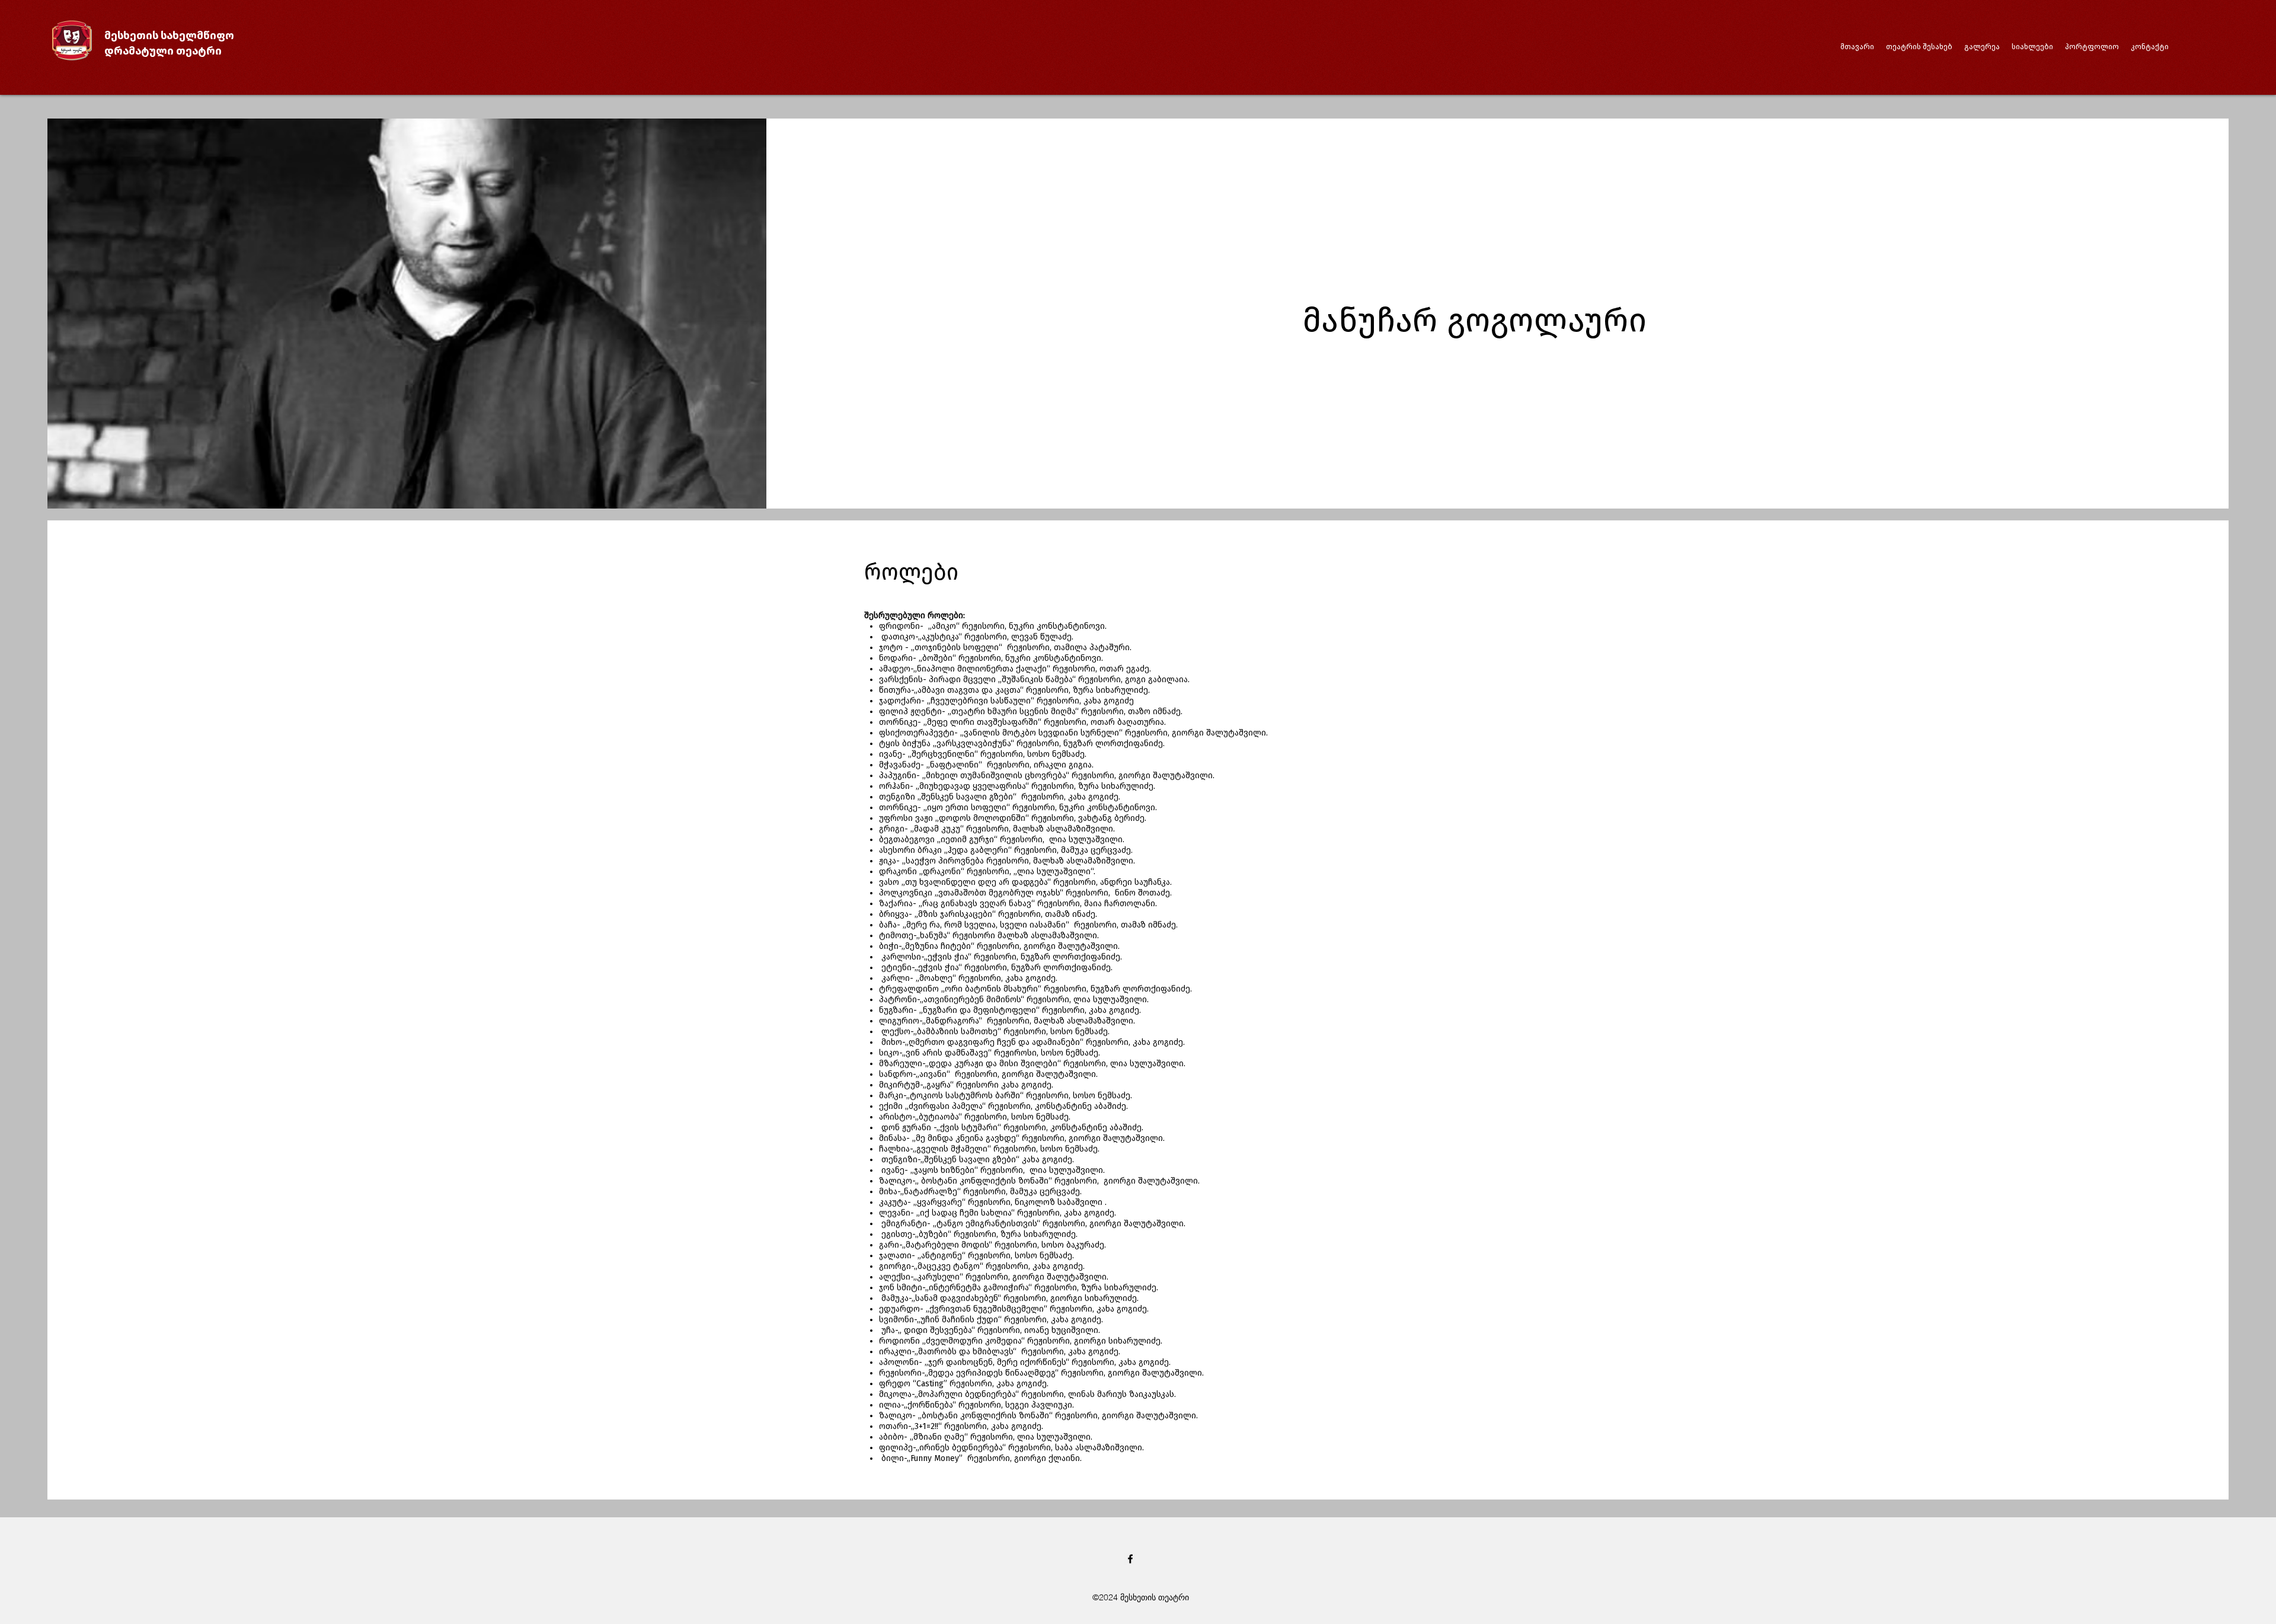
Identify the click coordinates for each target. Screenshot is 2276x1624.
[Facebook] (1130, 1559)
